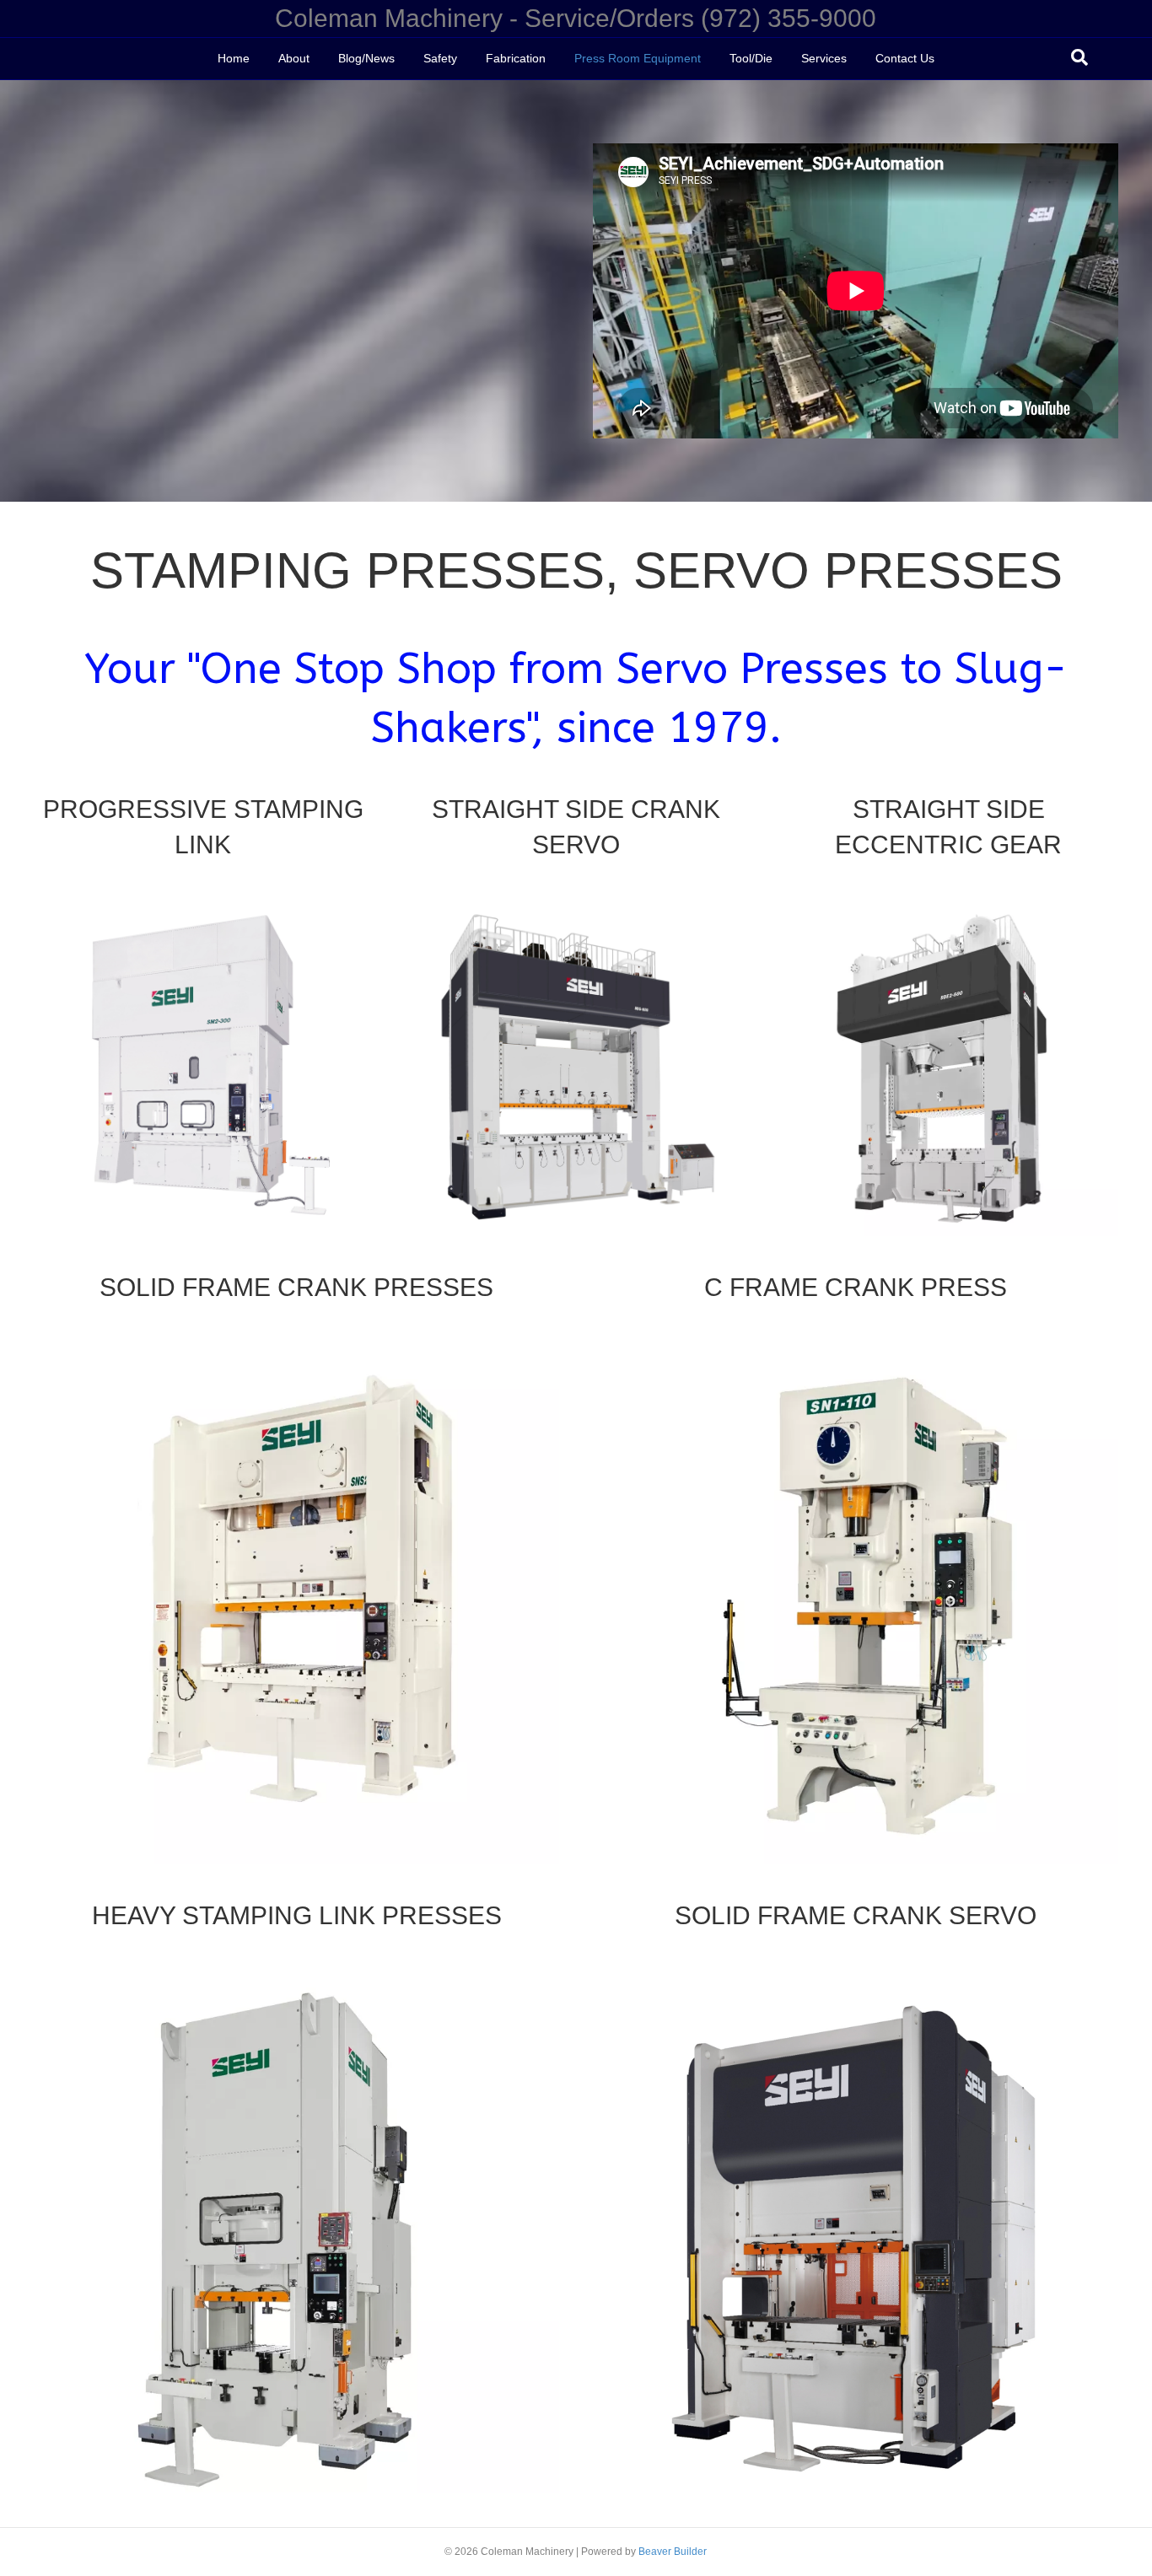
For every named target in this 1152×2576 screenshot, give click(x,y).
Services (824, 58)
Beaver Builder (673, 2552)
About (294, 58)
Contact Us (905, 58)
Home (234, 58)
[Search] (1079, 57)
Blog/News (366, 58)
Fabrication (516, 58)
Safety (440, 58)
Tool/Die (751, 58)
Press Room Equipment (638, 58)
